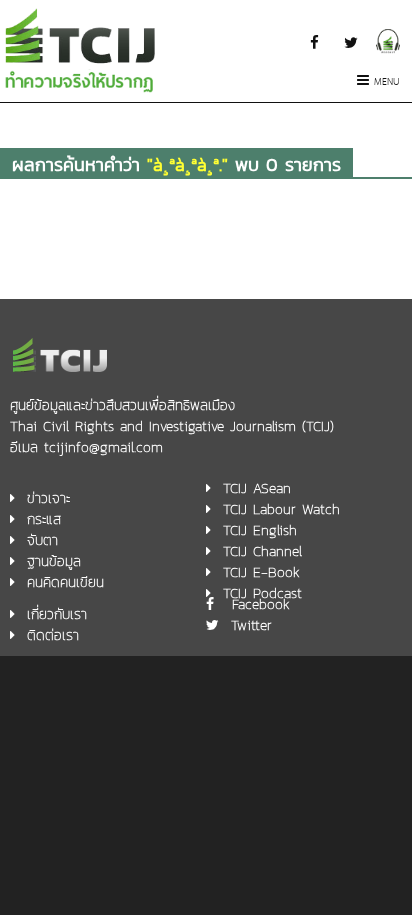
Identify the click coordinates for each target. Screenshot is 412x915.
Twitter (251, 625)
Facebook (261, 604)
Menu (387, 82)
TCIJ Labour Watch (281, 509)
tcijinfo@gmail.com (103, 447)
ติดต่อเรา (53, 635)
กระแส (44, 519)
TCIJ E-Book (261, 572)
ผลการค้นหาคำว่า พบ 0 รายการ (176, 164)
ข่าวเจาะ (48, 498)
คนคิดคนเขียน (65, 582)
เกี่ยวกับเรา (57, 614)
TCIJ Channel (262, 551)
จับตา (42, 540)
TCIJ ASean (257, 488)
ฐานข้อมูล (54, 561)
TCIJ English (260, 530)
